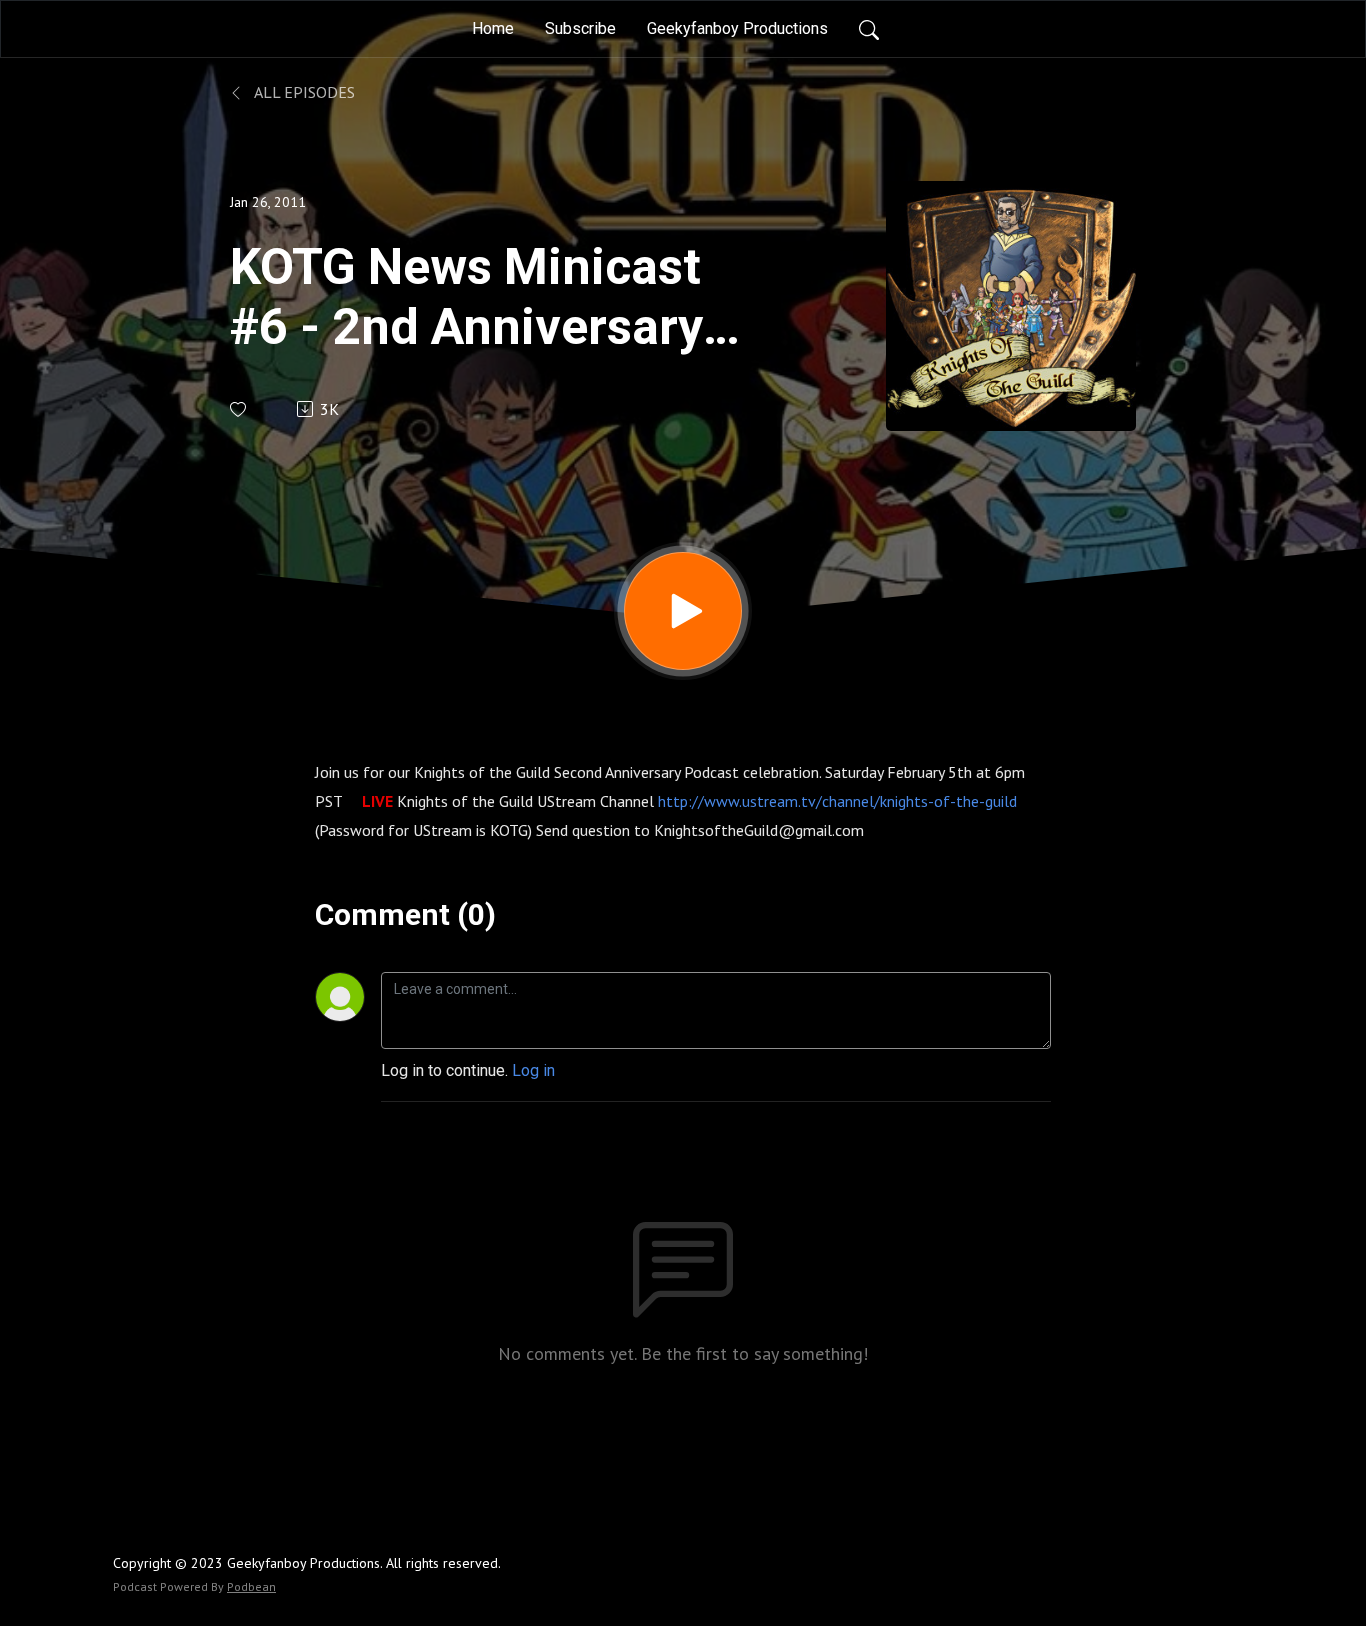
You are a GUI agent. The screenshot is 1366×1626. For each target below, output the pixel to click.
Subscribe (580, 28)
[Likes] (239, 409)
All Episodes (303, 92)
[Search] (869, 29)
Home (493, 28)
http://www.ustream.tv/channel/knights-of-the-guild (837, 801)
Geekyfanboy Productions (737, 28)
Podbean (251, 1586)
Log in (533, 1070)
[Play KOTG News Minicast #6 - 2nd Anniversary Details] (683, 611)
